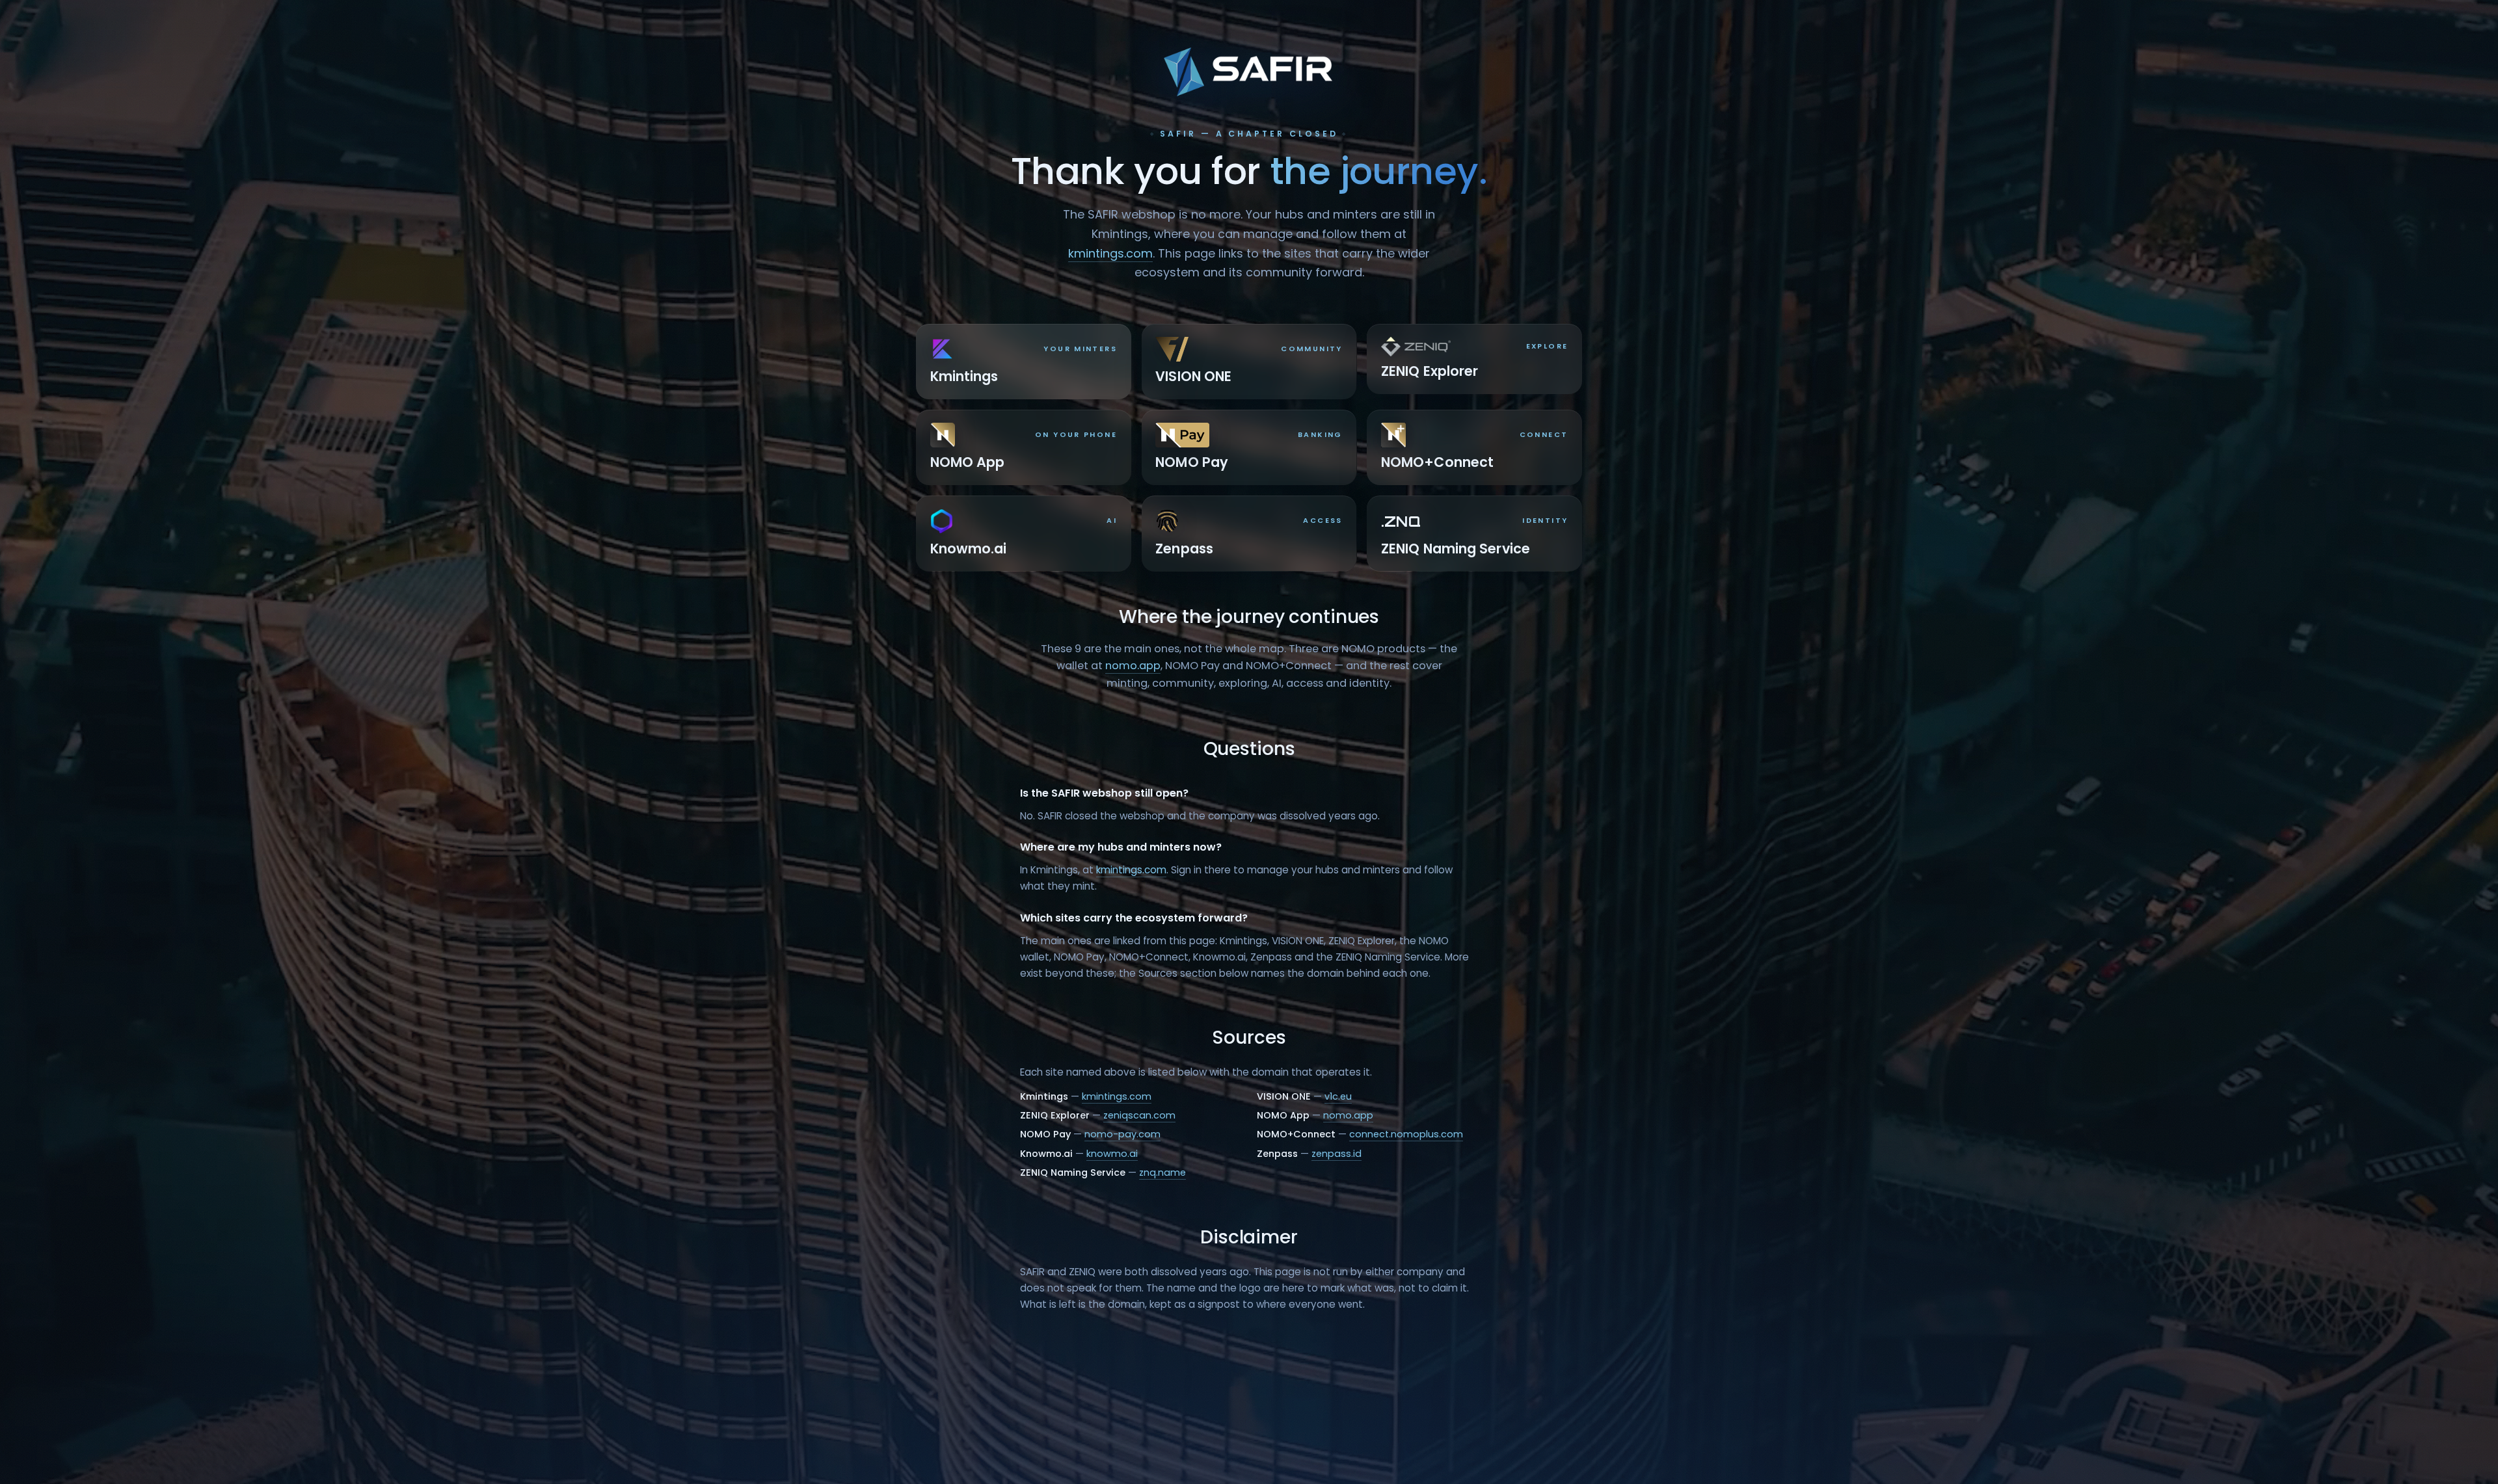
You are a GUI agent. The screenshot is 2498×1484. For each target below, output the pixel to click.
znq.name (1162, 1173)
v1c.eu (1338, 1096)
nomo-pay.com (1122, 1134)
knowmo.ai (1112, 1154)
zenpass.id (1336, 1154)
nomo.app (1133, 666)
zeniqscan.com (1139, 1115)
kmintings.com (1110, 253)
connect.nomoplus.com (1406, 1134)
